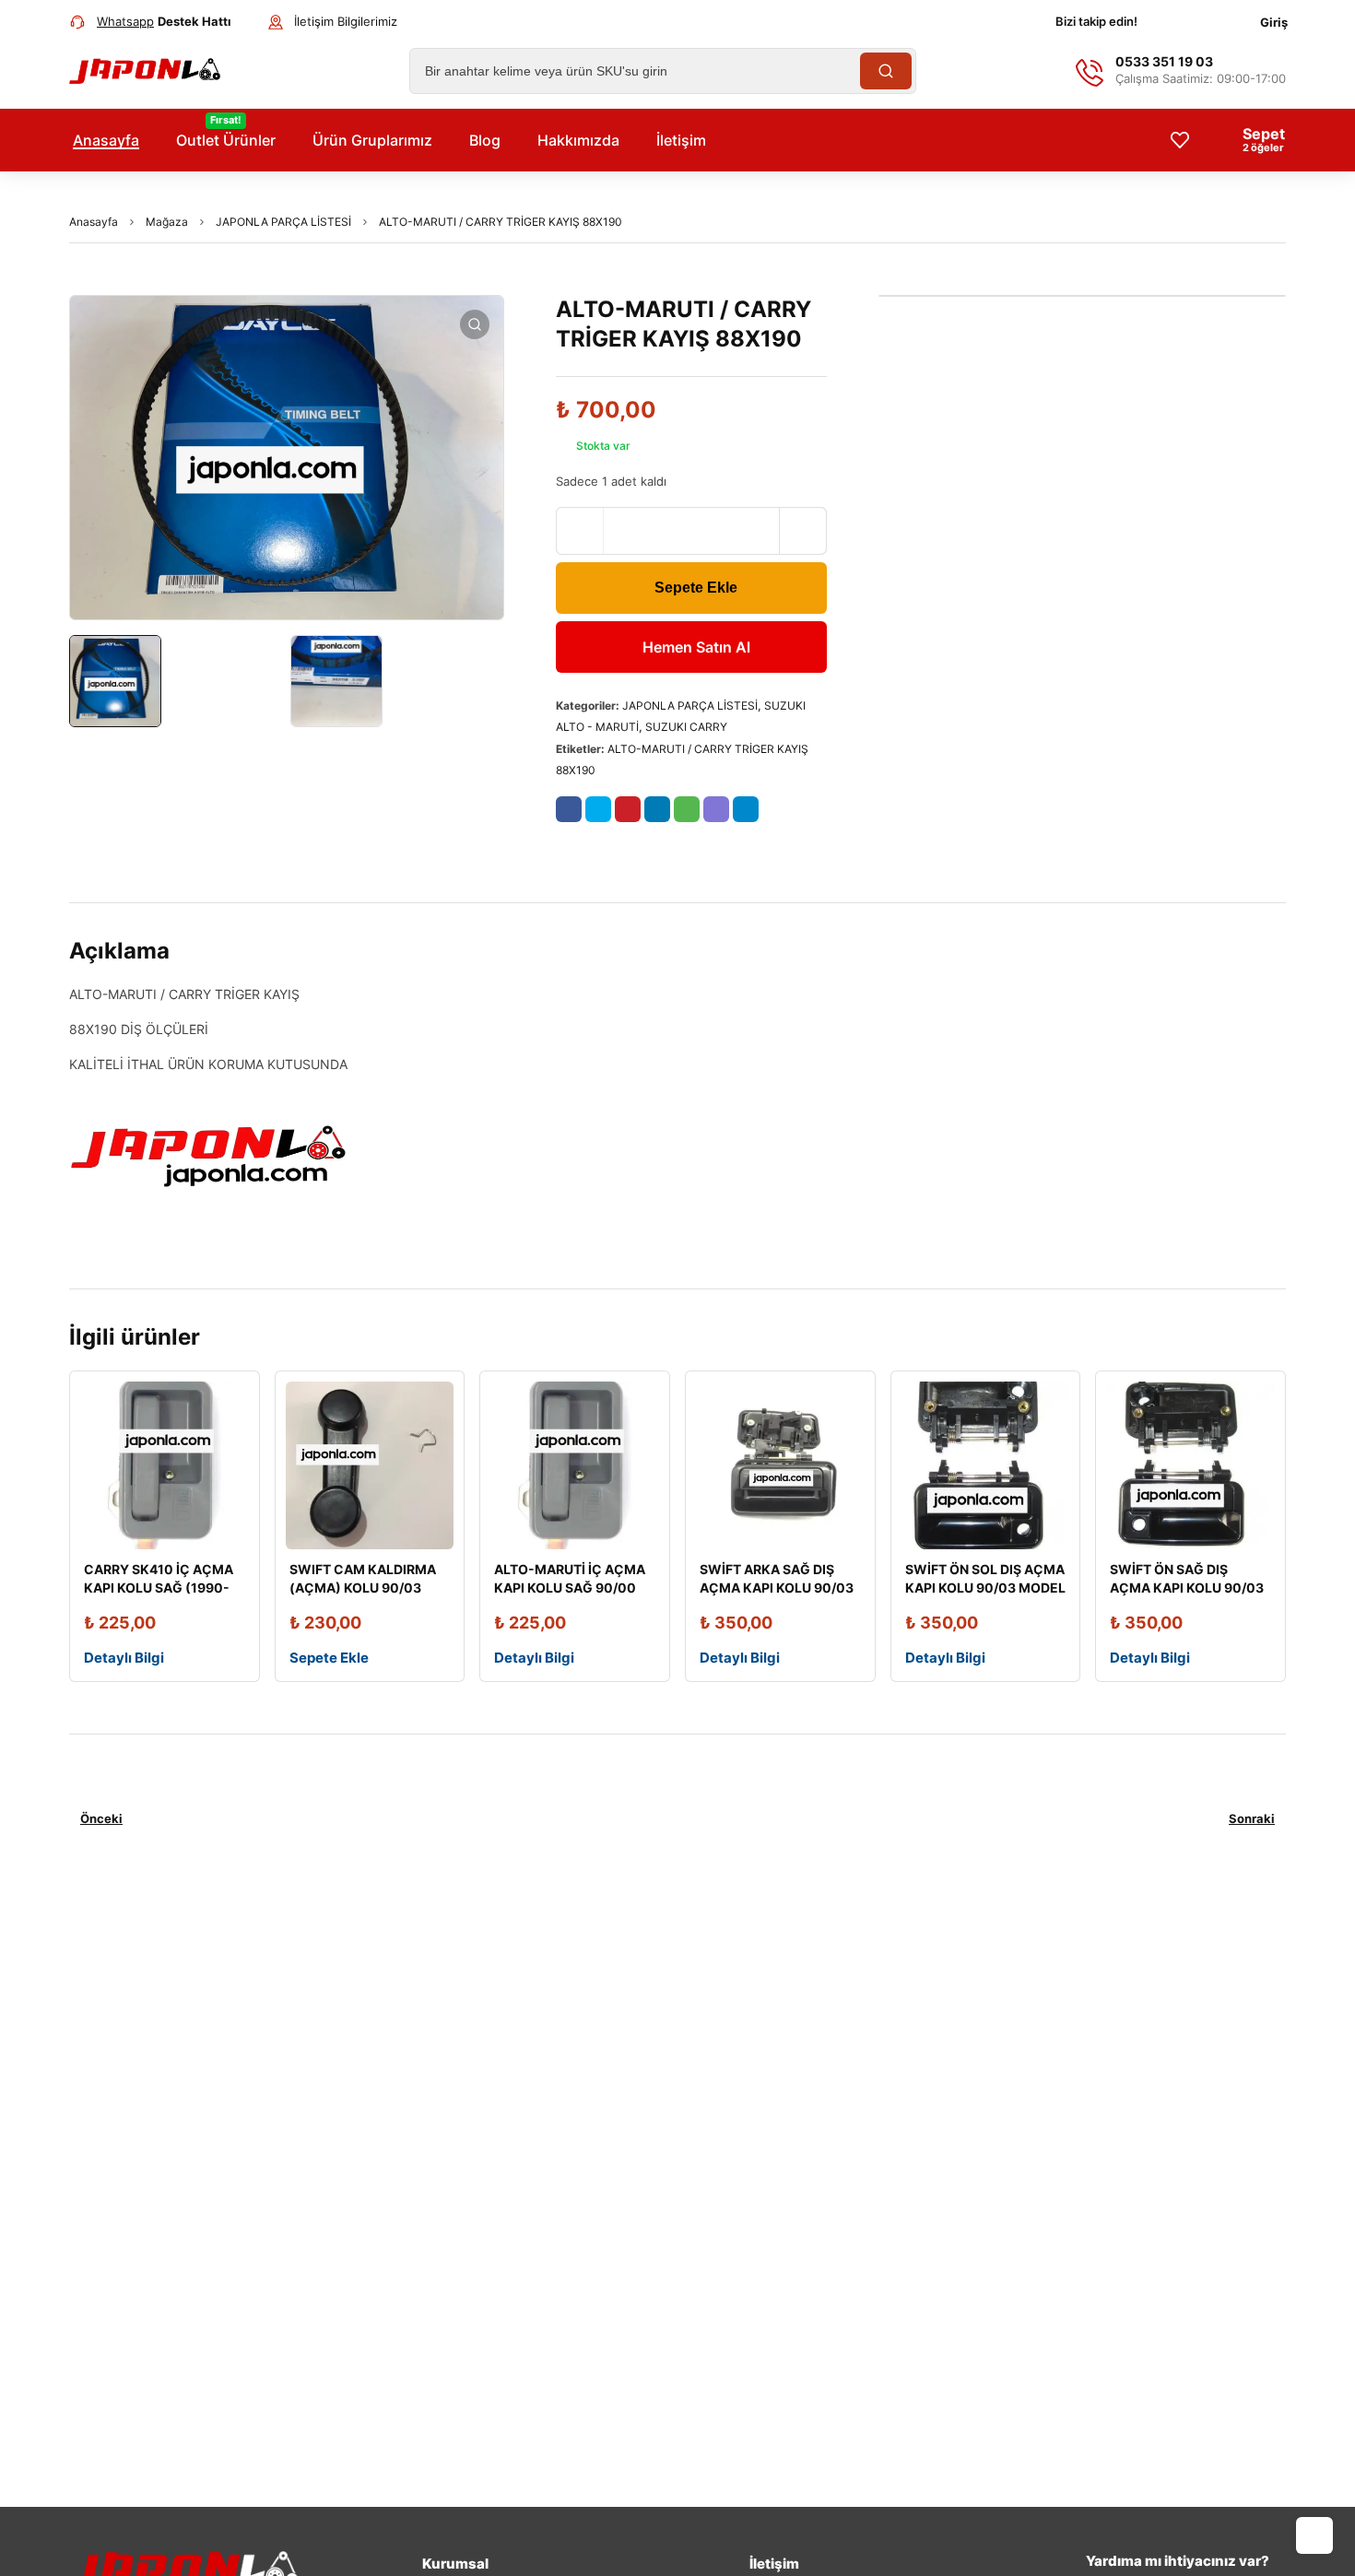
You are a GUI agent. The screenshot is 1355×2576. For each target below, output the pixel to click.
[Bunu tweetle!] (598, 809)
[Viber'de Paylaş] (716, 809)
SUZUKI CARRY (686, 727)
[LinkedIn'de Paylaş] (657, 809)
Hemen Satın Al (696, 647)
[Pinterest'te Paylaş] (628, 809)
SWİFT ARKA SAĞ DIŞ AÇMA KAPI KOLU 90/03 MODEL (777, 1588)
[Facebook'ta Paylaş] (569, 809)
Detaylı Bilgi (124, 1658)
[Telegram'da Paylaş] (746, 809)
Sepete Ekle (696, 588)
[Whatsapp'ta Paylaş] (687, 809)
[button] (475, 324)
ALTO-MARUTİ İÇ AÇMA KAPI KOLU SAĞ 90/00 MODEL (570, 1588)
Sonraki (1252, 1818)
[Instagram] (1208, 22)
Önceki (101, 1818)
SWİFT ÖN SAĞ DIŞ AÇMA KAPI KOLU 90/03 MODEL (1187, 1588)
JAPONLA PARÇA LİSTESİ (283, 222)
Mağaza (167, 222)
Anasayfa (94, 222)
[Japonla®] (145, 71)
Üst (1314, 2535)
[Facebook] (1172, 22)
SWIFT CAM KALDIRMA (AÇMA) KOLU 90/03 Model (363, 1588)
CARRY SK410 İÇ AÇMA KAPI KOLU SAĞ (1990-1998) (159, 1588)
